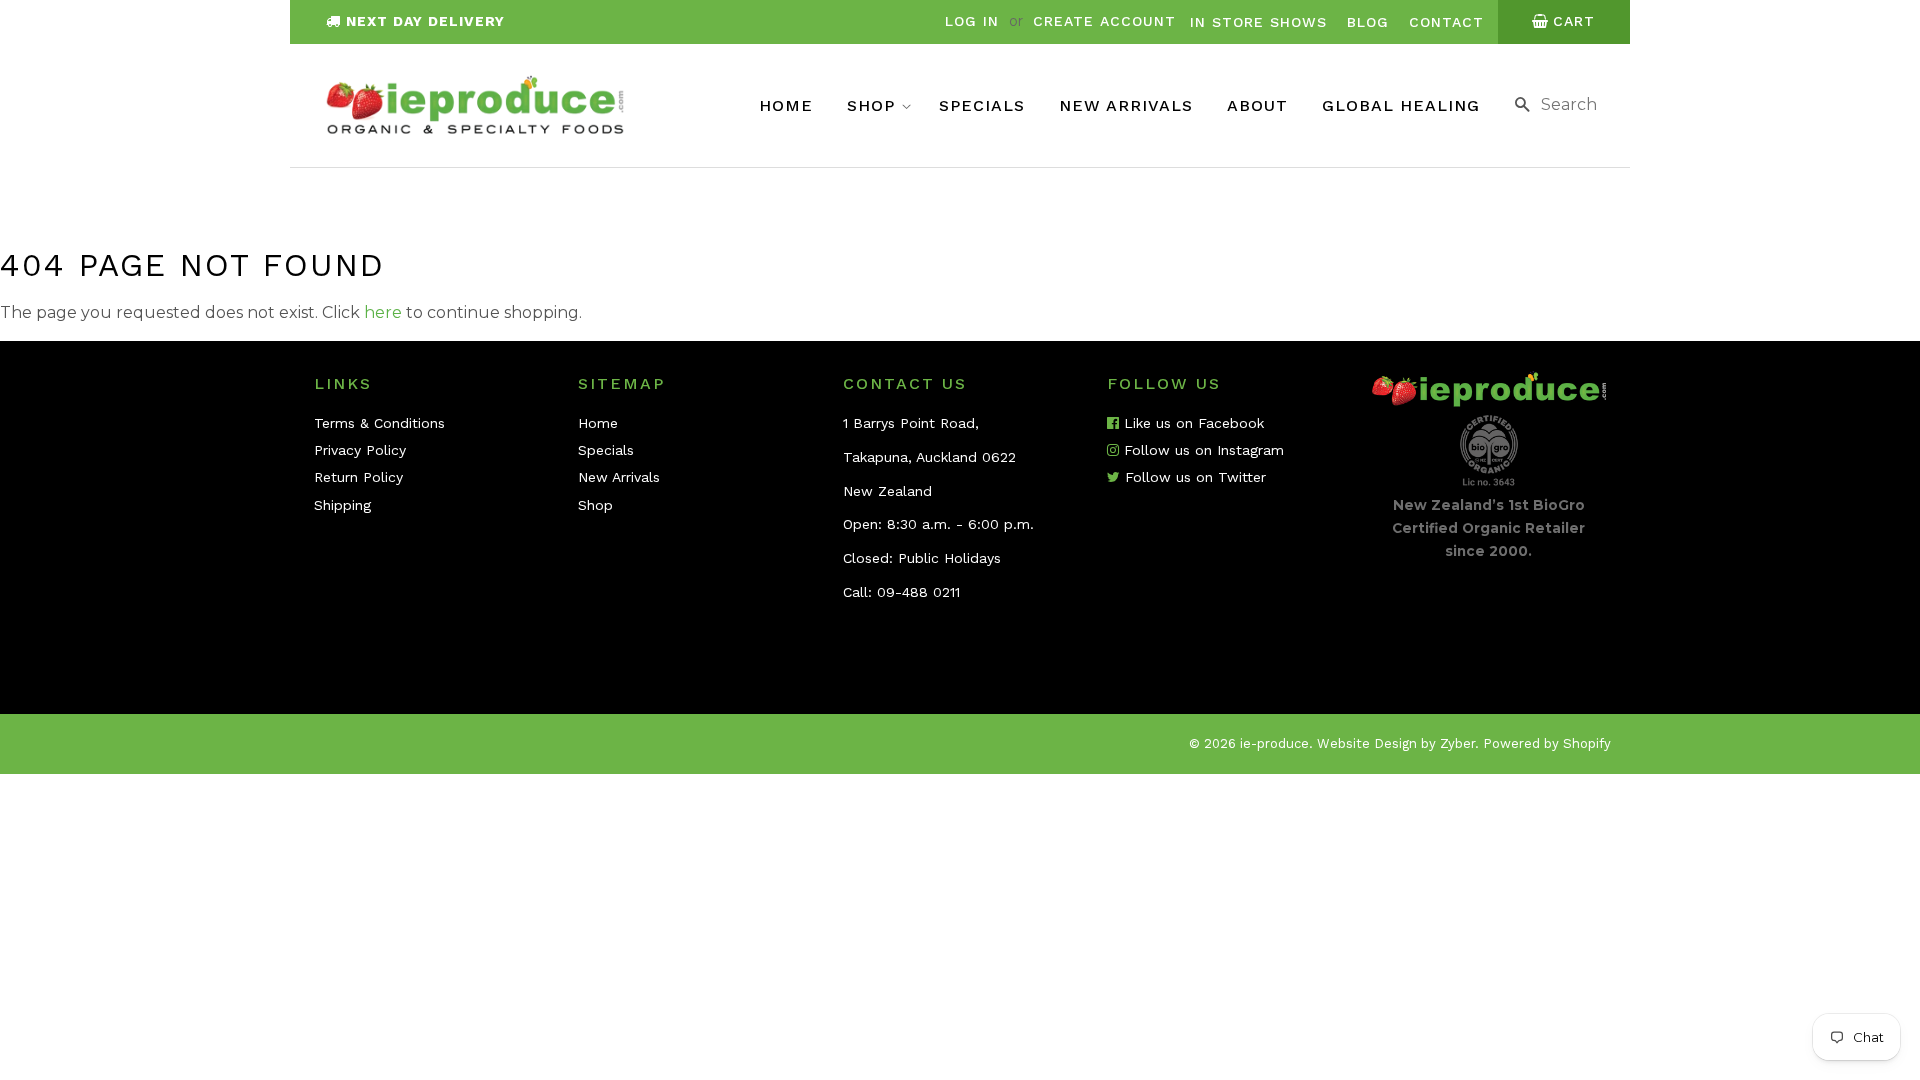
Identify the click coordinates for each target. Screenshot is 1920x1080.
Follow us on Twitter (1193, 477)
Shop (874, 105)
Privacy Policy (360, 450)
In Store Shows (1258, 22)
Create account (1104, 21)
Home (786, 105)
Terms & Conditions (379, 423)
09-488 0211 (918, 592)
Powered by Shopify (1547, 743)
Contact (1446, 22)
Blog (1368, 22)
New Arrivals (1126, 105)
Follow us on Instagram (1201, 450)
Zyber (1457, 743)
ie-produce (1274, 743)
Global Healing (1401, 105)
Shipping (342, 505)
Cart (1574, 21)
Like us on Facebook (1191, 423)
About (1257, 105)
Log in (972, 21)
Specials (982, 105)
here (383, 312)
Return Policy (358, 477)
